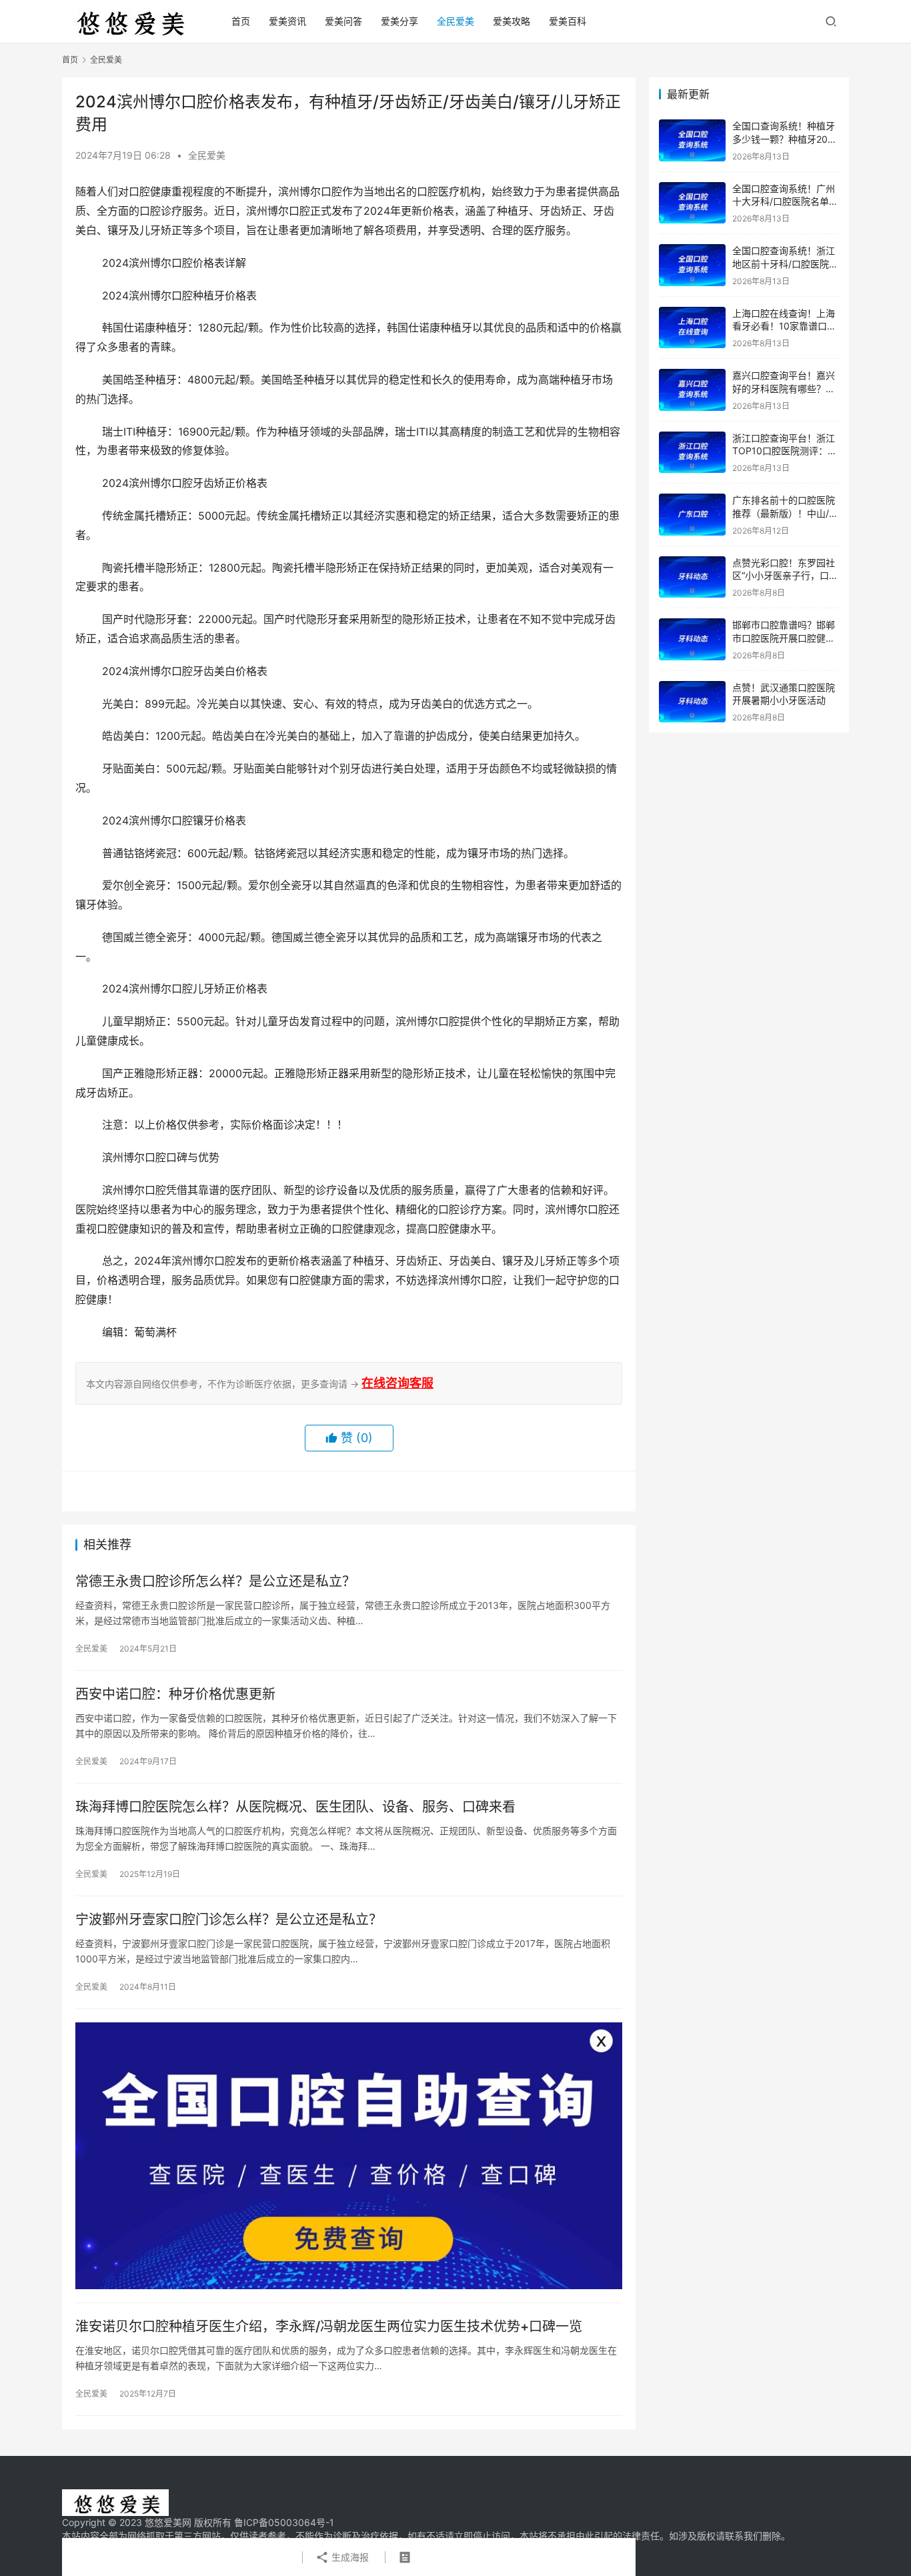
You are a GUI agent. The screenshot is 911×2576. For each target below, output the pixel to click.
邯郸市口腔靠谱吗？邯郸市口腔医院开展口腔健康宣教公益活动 (784, 638)
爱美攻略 (512, 21)
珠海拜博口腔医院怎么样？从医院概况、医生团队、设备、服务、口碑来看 (295, 1807)
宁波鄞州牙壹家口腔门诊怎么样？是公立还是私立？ (229, 1920)
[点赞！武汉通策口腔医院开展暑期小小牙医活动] (692, 702)
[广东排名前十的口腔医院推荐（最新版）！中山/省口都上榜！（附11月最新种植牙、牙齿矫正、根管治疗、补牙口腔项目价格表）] (692, 515)
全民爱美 (455, 21)
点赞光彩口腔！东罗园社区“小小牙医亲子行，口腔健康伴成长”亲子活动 (785, 576)
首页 (241, 21)
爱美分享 (399, 21)
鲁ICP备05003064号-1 (284, 2522)
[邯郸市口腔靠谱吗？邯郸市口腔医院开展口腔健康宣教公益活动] (692, 639)
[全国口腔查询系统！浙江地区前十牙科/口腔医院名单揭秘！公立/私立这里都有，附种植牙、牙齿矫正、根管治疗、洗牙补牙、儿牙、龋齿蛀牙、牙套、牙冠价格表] (692, 265)
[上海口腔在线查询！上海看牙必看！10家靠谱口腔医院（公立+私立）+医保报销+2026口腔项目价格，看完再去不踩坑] (692, 328)
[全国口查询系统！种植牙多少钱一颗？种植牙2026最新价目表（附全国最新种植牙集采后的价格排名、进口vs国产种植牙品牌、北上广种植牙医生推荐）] (692, 140)
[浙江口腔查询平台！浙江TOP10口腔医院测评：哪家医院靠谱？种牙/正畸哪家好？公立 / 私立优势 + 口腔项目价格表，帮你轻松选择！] (692, 453)
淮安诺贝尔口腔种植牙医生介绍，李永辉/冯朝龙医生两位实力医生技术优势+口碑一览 (329, 2327)
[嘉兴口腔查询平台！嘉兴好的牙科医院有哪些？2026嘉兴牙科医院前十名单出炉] (692, 390)
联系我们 (744, 2536)
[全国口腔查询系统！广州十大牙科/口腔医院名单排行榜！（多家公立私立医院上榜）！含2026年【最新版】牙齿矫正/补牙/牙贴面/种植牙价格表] (692, 203)
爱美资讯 (287, 21)
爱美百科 (568, 21)
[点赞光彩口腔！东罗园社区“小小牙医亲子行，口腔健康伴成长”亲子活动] (692, 577)
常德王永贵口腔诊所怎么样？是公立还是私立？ (215, 1581)
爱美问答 (343, 21)
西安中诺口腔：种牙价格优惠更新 (175, 1694)
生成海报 (349, 2557)
